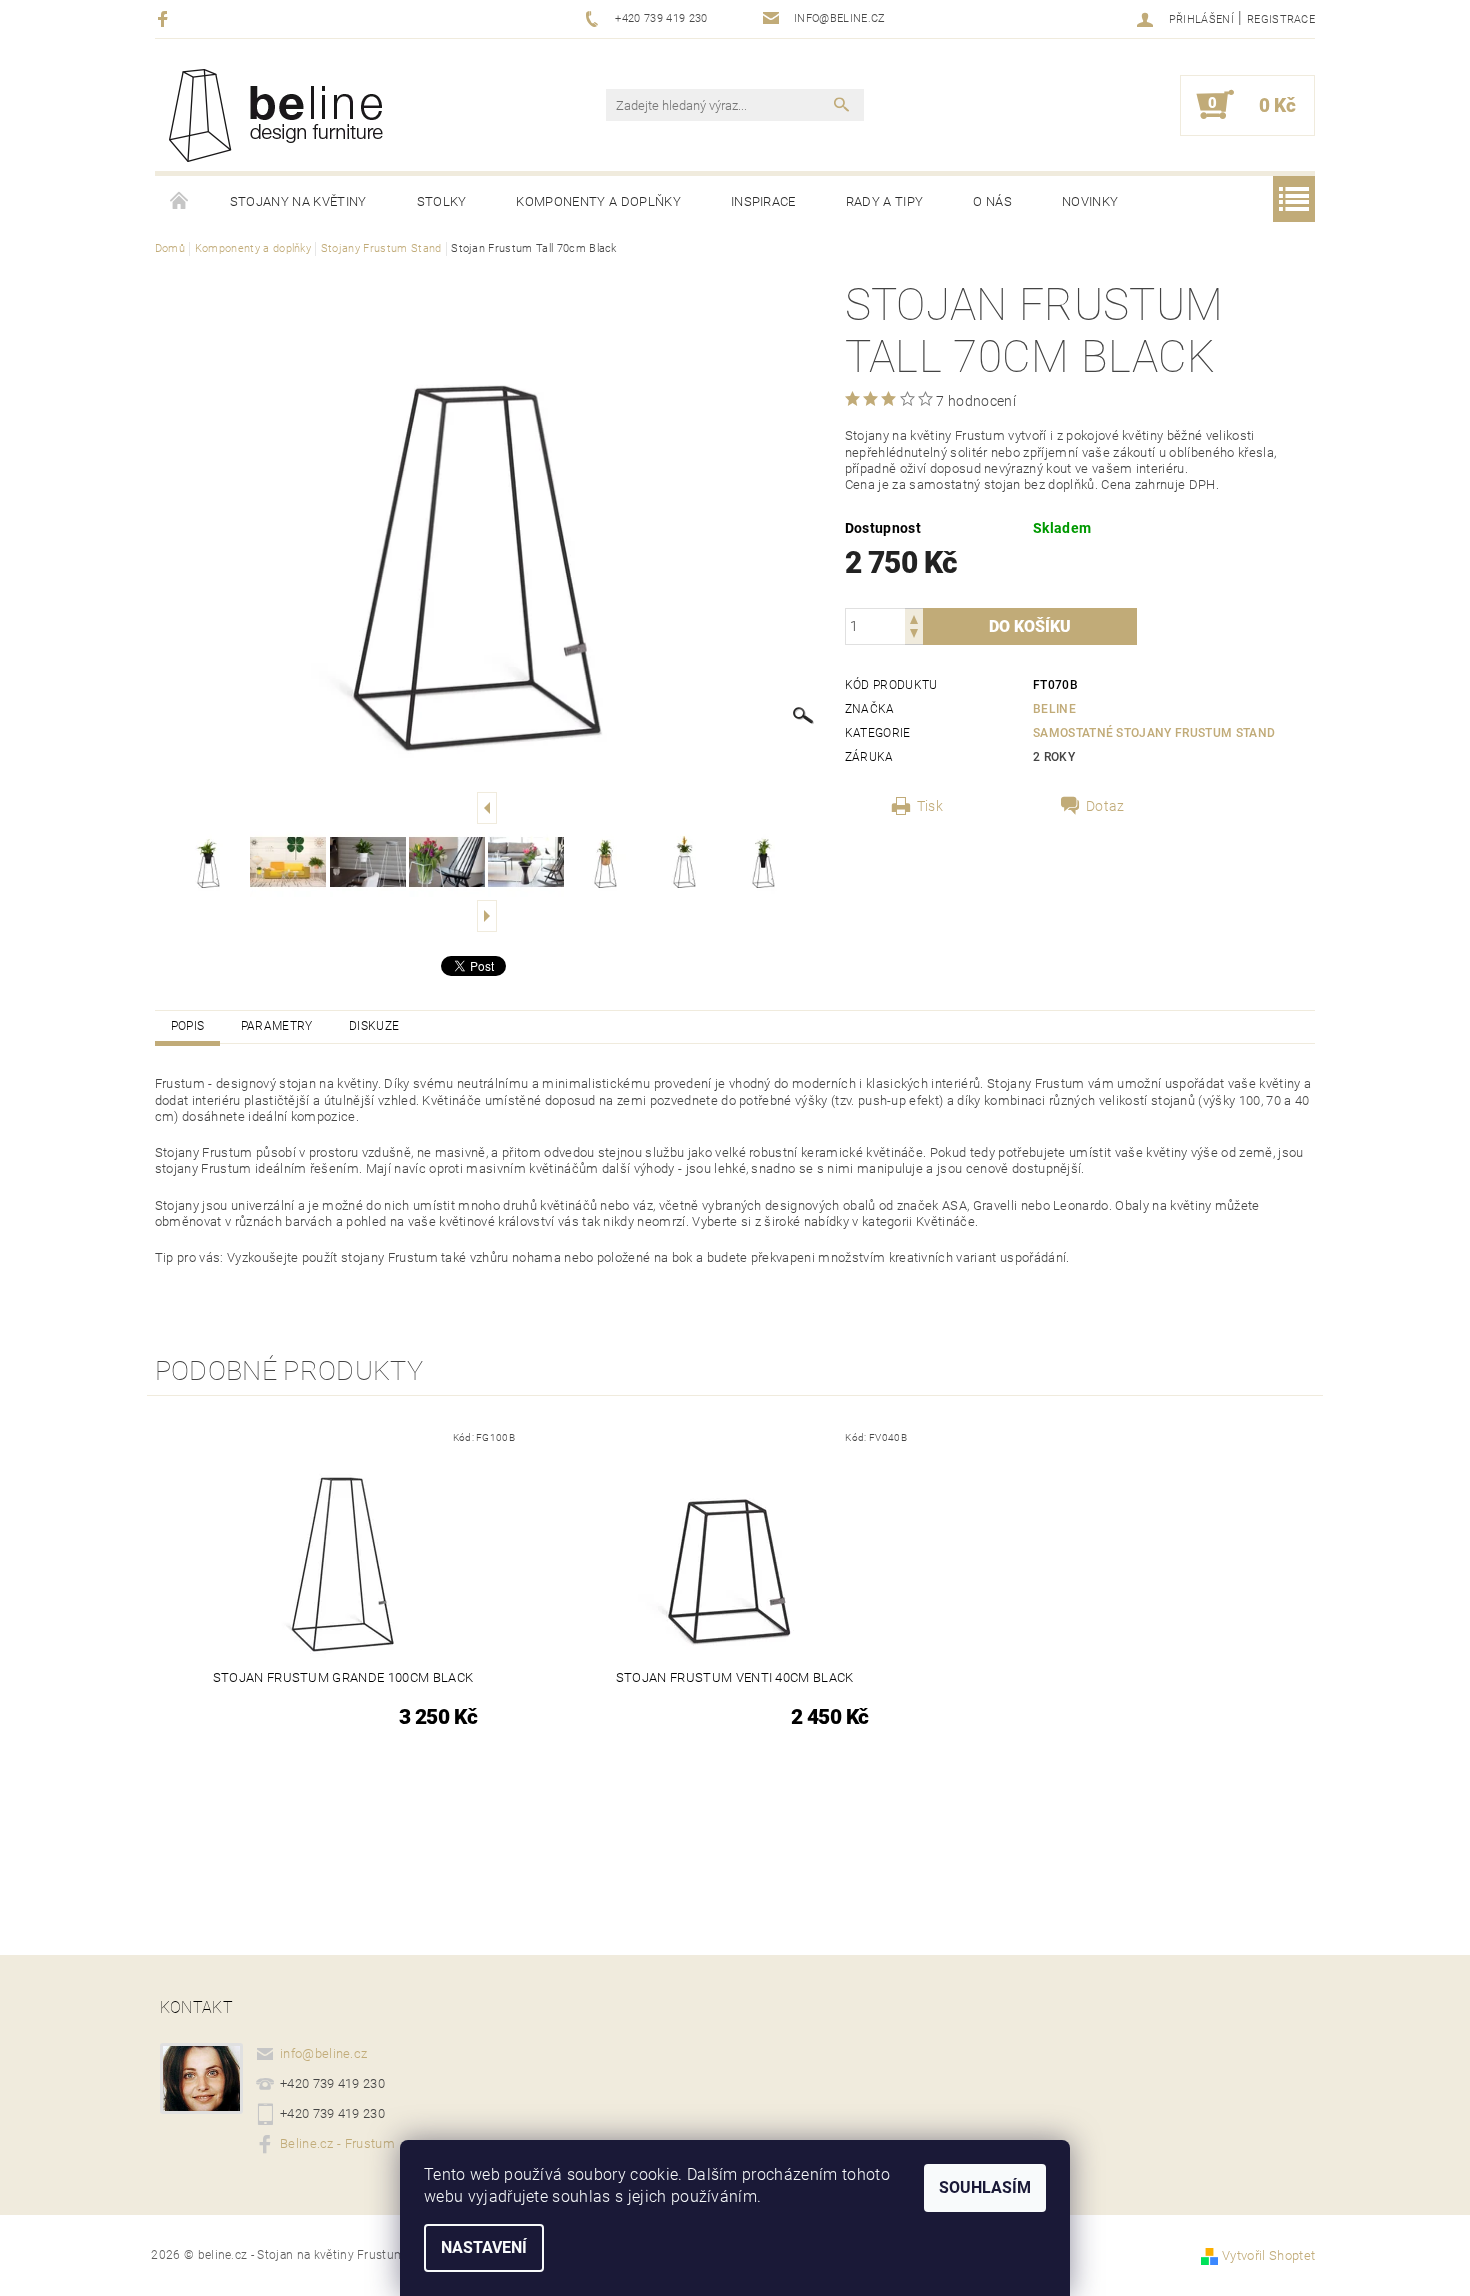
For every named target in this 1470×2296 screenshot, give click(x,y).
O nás (992, 201)
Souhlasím (985, 2187)
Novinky (1090, 201)
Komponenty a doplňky (598, 201)
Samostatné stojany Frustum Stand (1154, 733)
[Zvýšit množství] (914, 617)
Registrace (1281, 19)
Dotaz (1105, 806)
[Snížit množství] (914, 635)
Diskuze (374, 1026)
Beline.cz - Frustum (337, 2143)
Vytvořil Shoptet (1268, 2255)
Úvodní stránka (180, 202)
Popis (188, 1026)
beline (1054, 709)
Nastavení (484, 2247)
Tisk (930, 806)
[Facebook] (165, 18)
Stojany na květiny (298, 201)
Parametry (277, 1026)
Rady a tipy (885, 201)
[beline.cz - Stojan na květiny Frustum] (281, 115)
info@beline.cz (324, 2053)
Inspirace (763, 201)
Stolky (442, 201)
